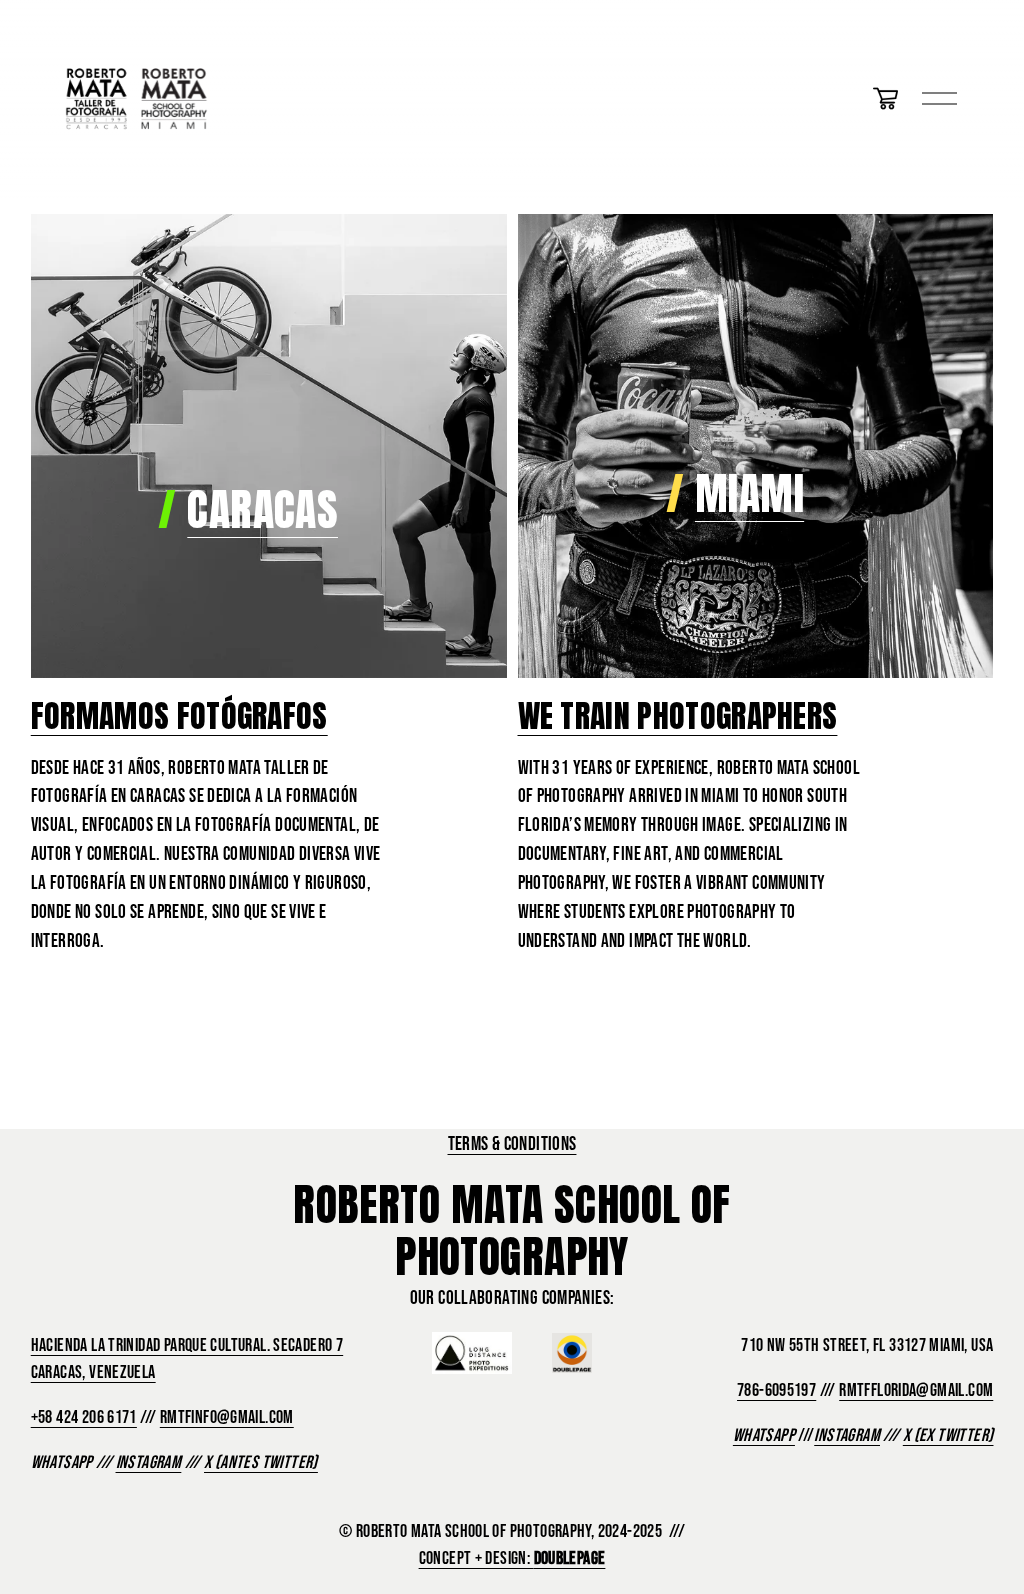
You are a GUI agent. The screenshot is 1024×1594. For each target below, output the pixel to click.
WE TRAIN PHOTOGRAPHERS (678, 715)
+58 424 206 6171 (84, 1417)
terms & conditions (512, 1143)
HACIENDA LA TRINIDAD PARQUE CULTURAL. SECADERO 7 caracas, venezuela (187, 1358)
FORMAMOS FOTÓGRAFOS (179, 715)
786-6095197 (776, 1390)
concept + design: (512, 1558)
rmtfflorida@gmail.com (916, 1390)
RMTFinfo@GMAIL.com (227, 1417)
